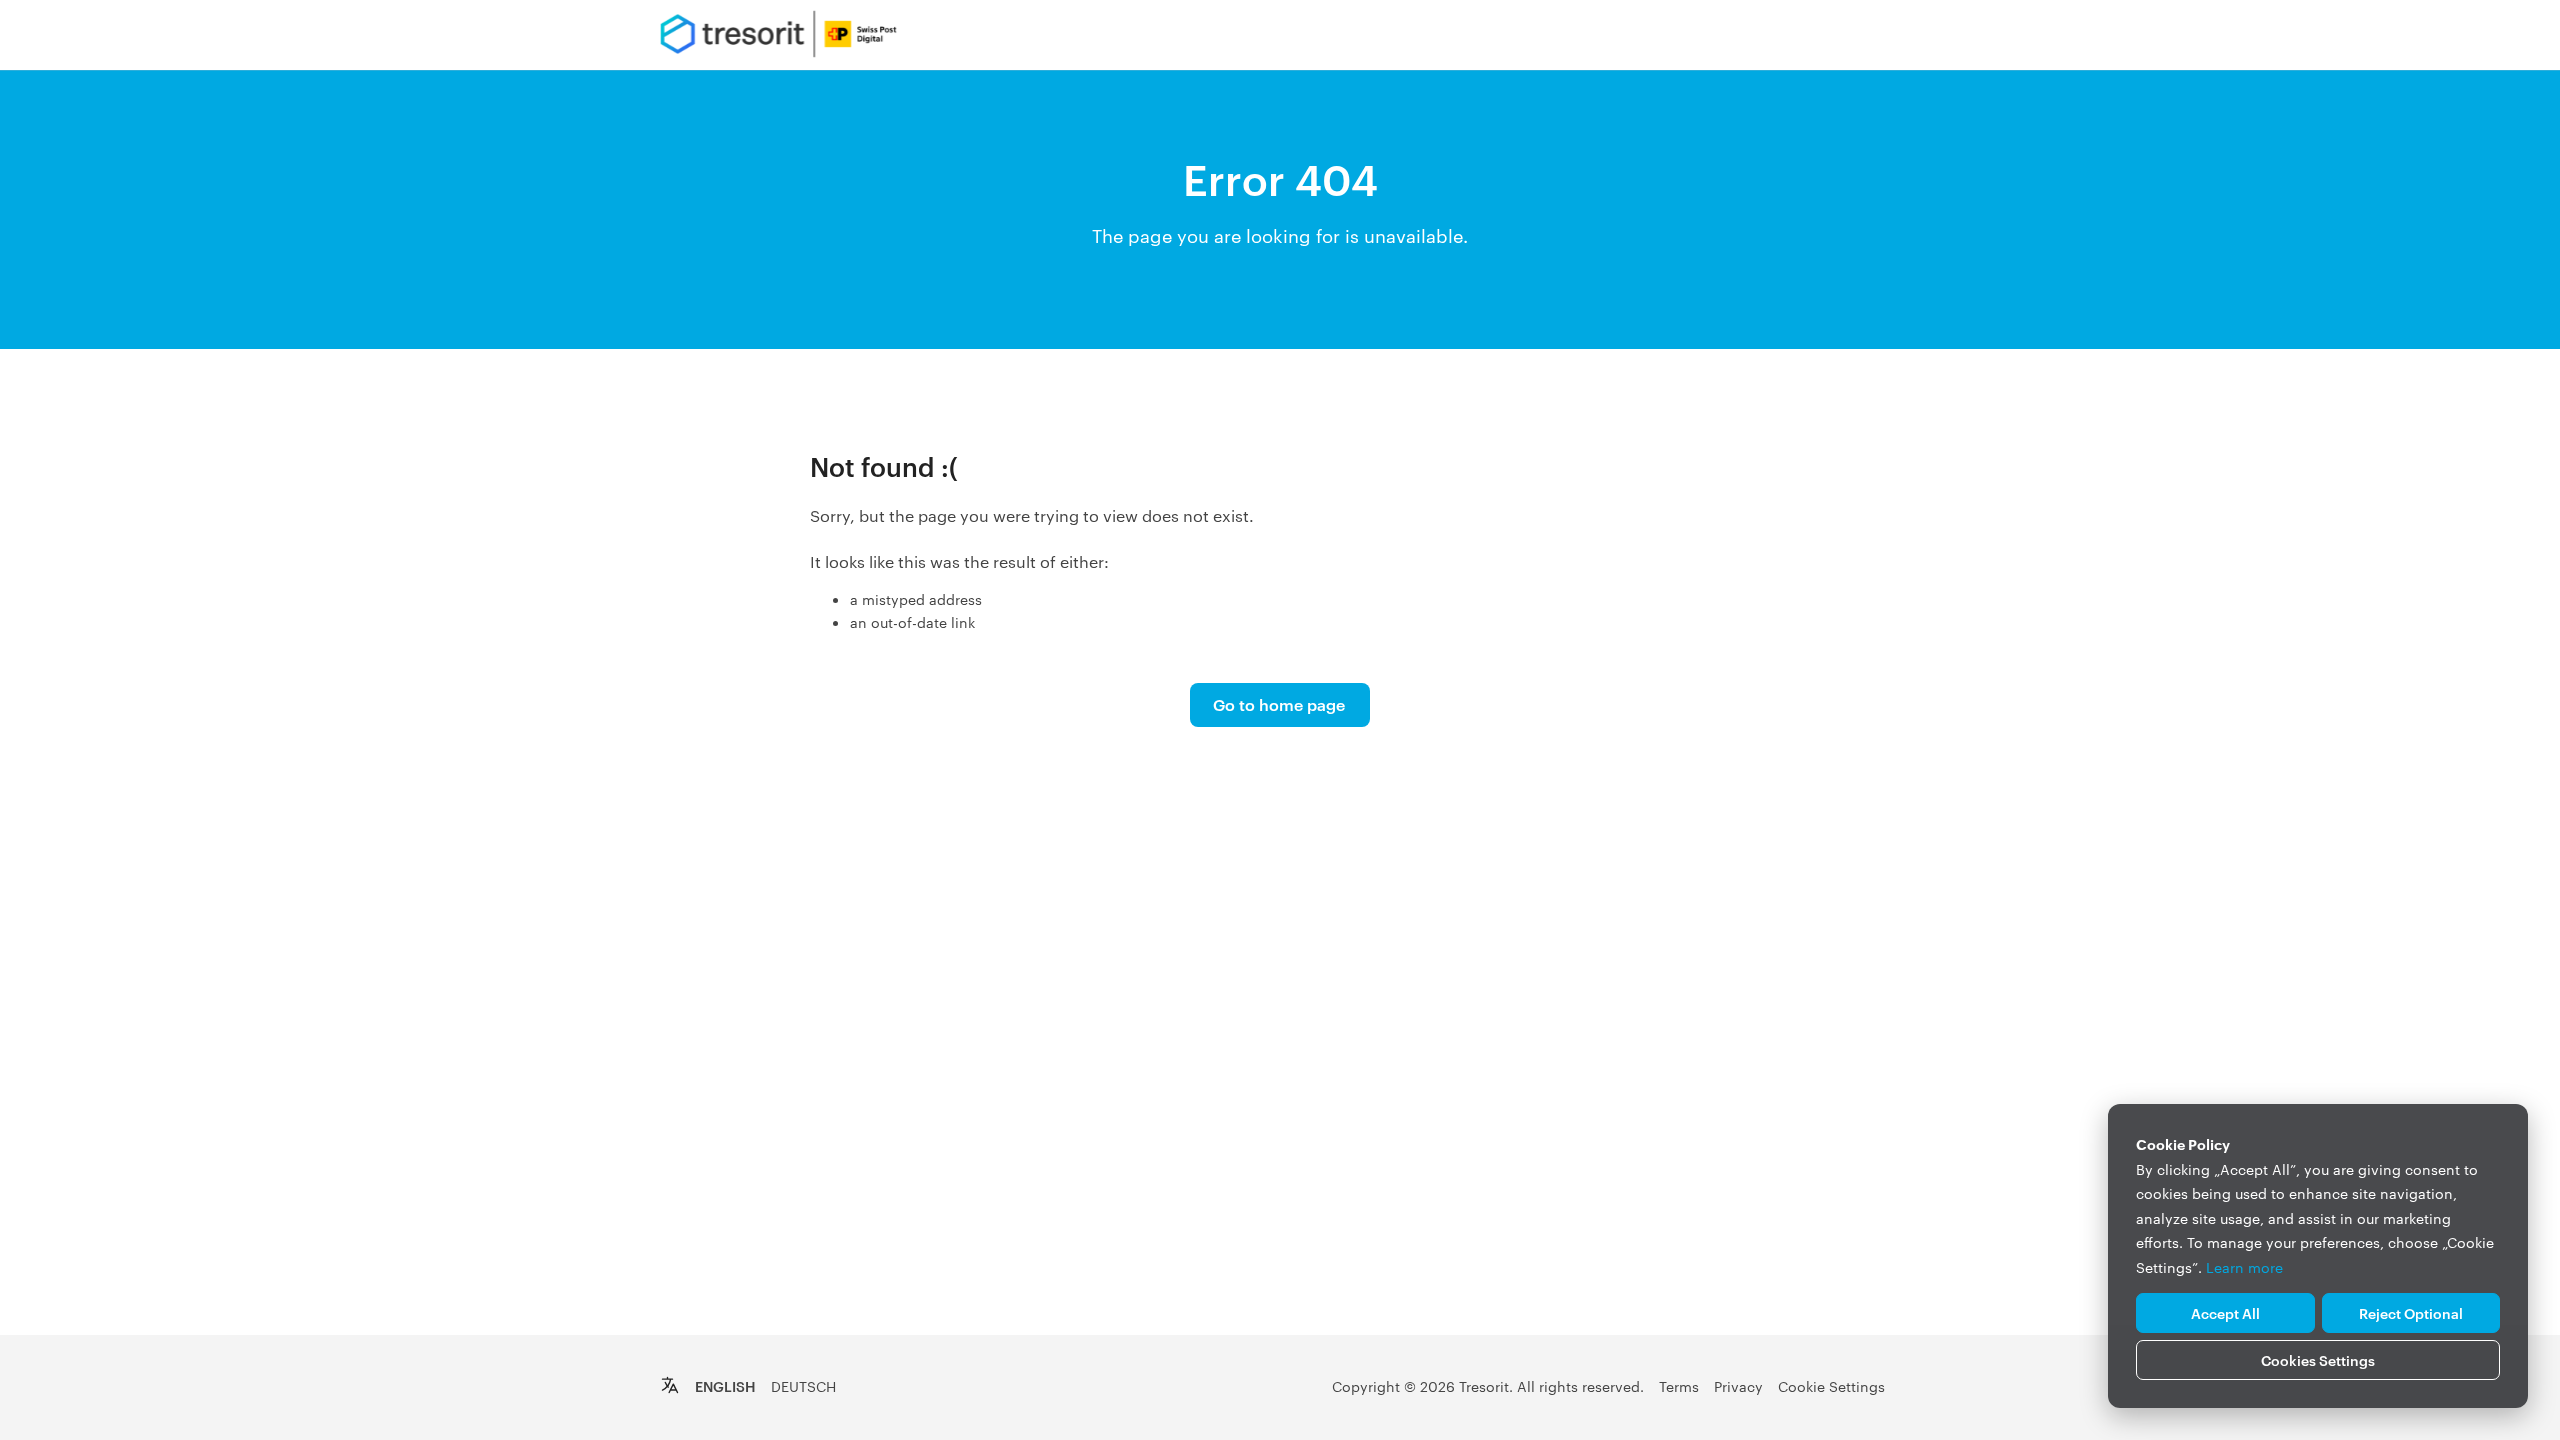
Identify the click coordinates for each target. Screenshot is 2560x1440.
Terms (1679, 1386)
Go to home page (1279, 704)
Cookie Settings (1831, 1386)
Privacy (1738, 1386)
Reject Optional (2411, 1312)
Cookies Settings (2318, 1359)
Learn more (2244, 1267)
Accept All (2225, 1312)
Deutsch (803, 1386)
